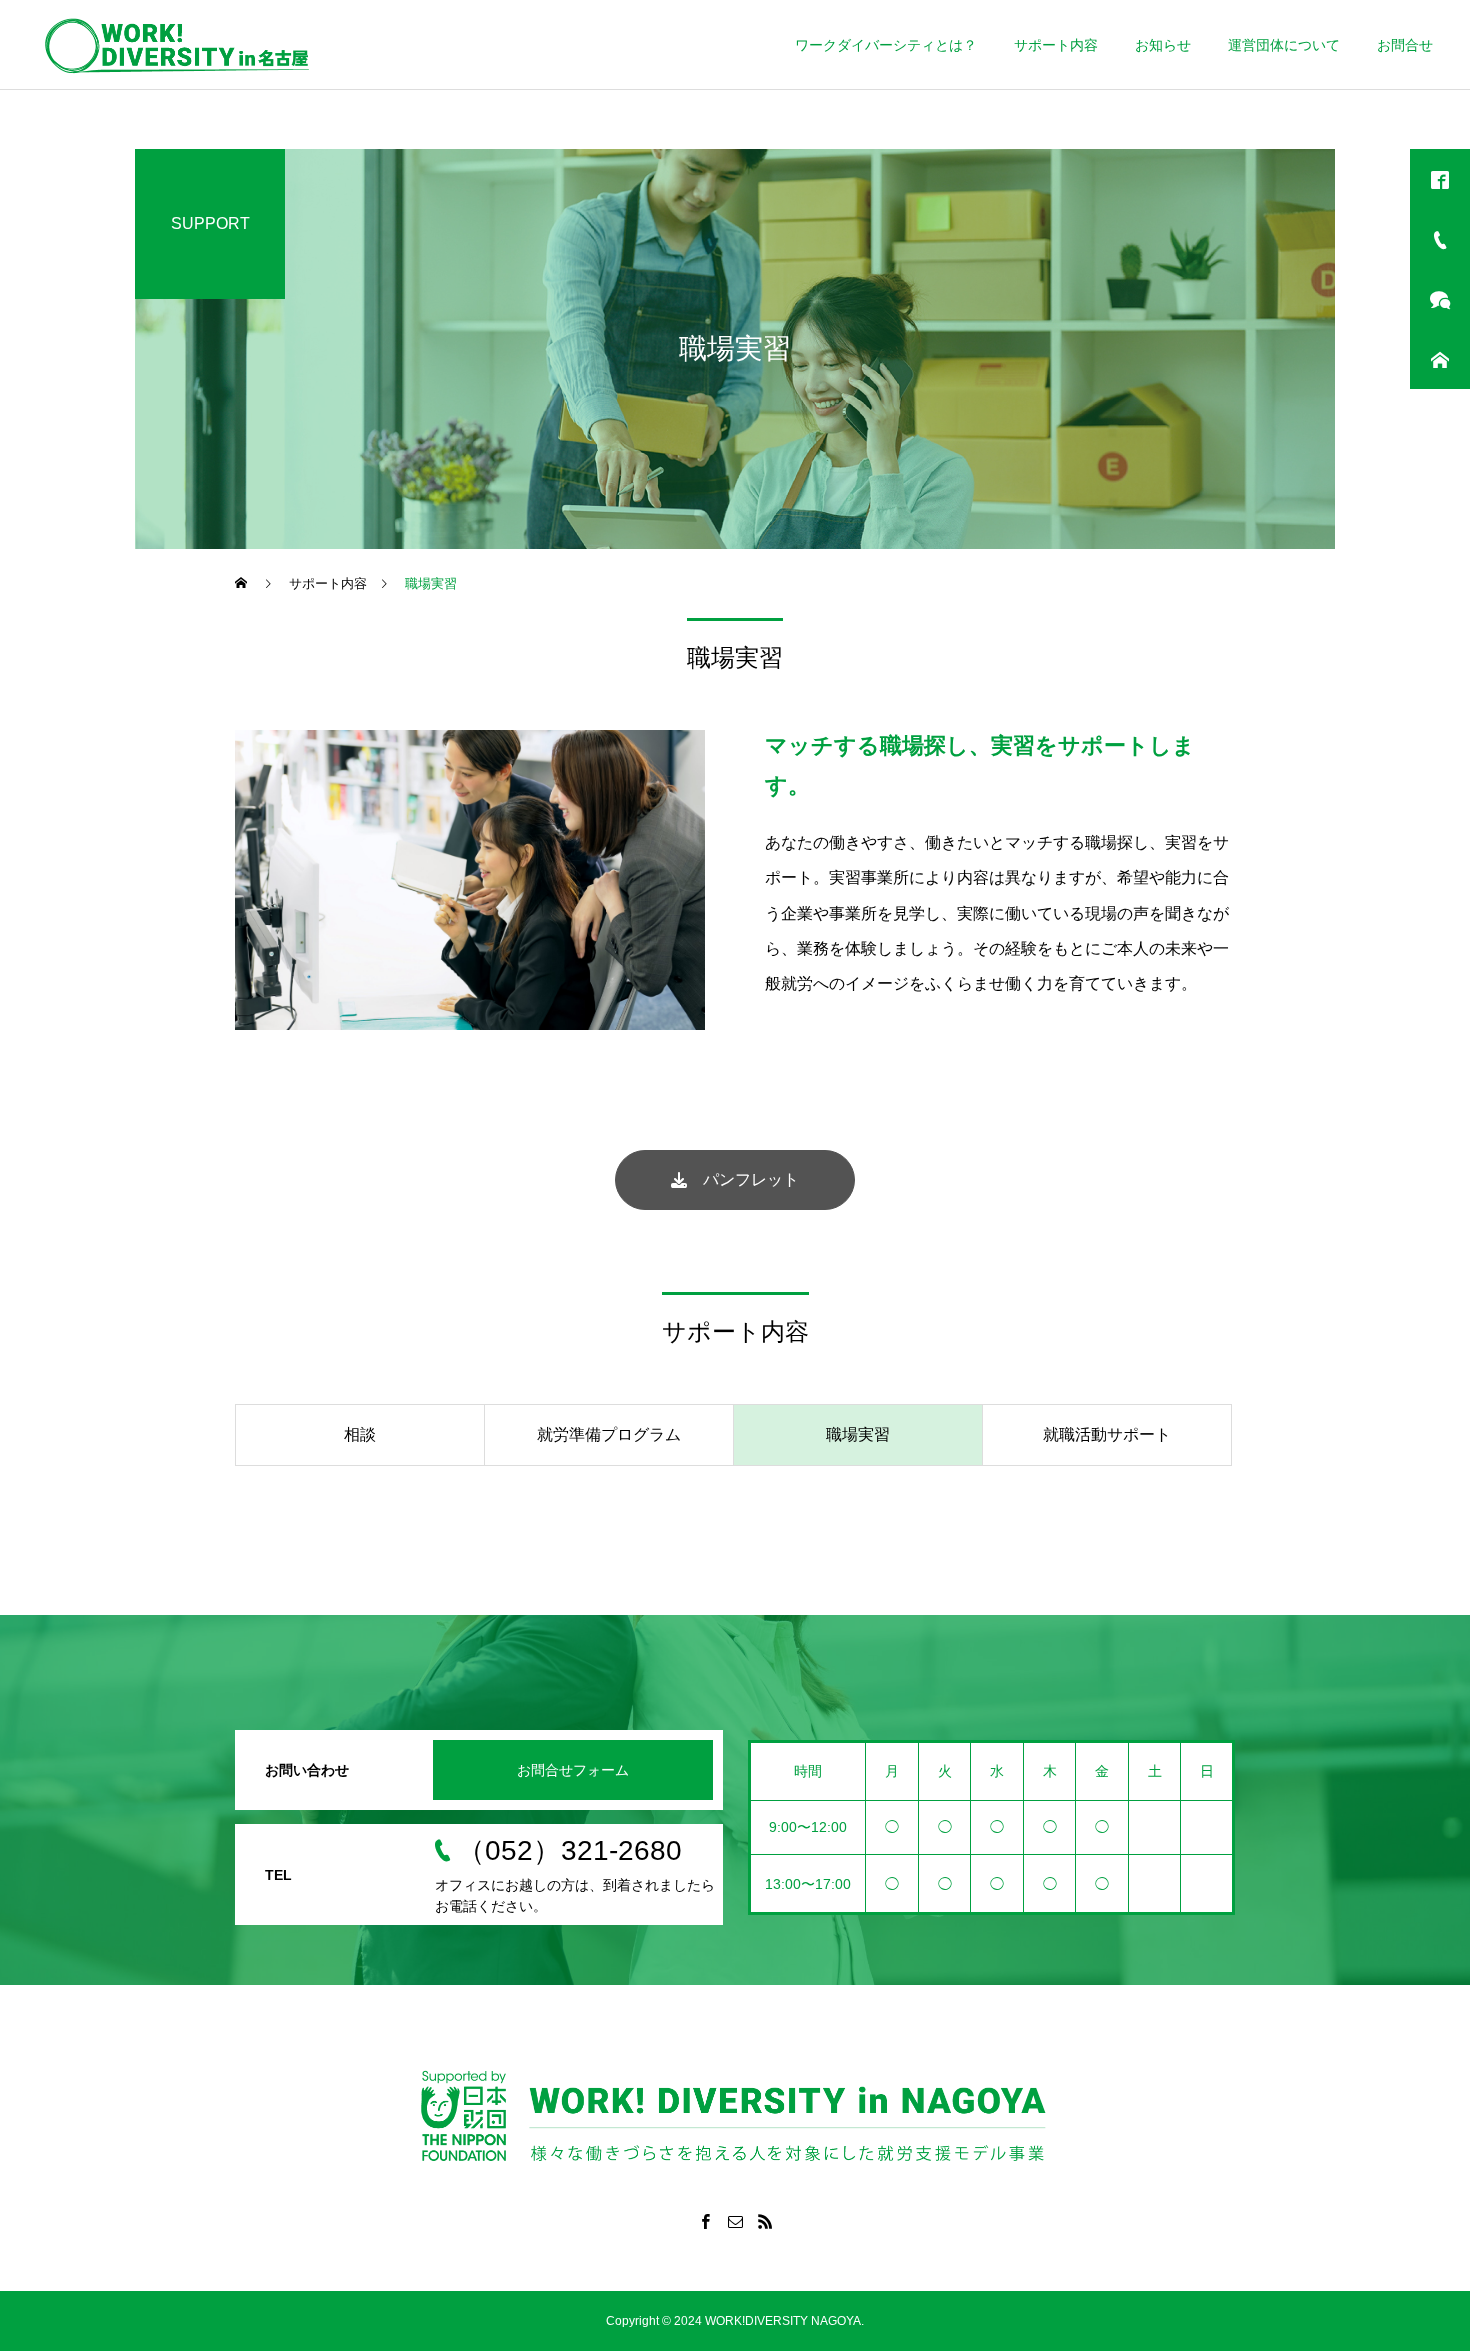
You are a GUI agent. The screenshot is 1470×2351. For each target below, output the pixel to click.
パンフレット (743, 1179)
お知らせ (1163, 45)
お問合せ (1405, 45)
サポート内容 (1056, 45)
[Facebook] (705, 2221)
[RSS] (765, 2221)
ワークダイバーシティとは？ (886, 45)
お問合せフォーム (573, 1770)
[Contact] (735, 2221)
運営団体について (1284, 45)
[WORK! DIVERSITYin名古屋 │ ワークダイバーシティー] (176, 45)
